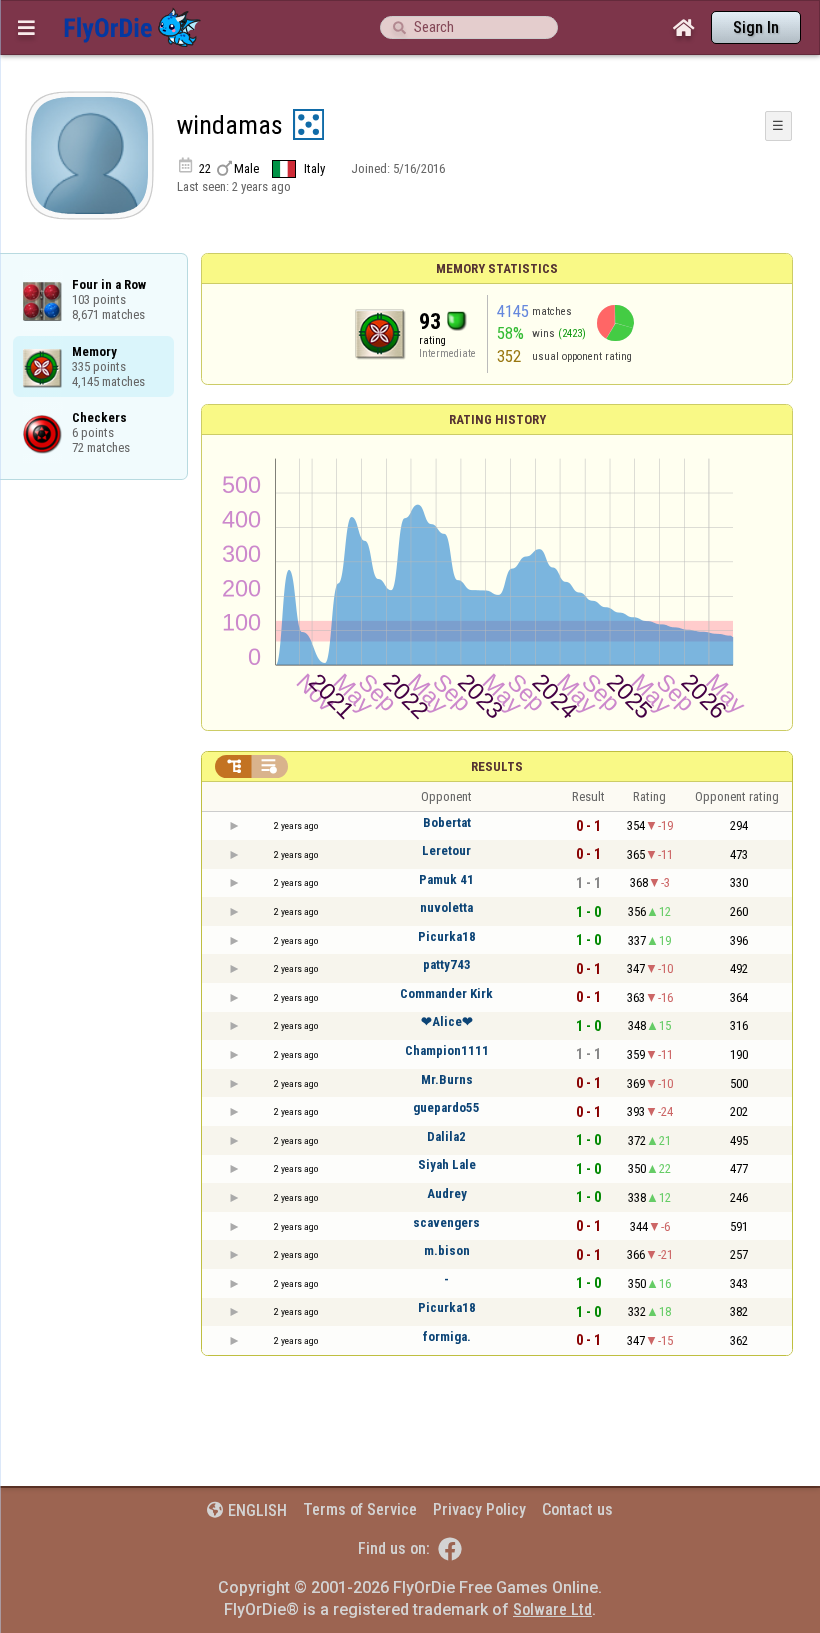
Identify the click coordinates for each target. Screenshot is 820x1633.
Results (497, 766)
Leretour (446, 850)
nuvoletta (446, 907)
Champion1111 (447, 1050)
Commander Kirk (446, 993)
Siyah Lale (447, 1164)
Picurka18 (447, 936)
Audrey (447, 1193)
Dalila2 (446, 1136)
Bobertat (447, 822)
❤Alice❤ (447, 1021)
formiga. (447, 1336)
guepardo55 (446, 1107)
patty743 (447, 964)
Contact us (577, 1509)
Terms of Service (360, 1509)
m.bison (447, 1250)
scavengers (446, 1222)
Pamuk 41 (446, 879)
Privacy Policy (479, 1509)
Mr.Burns (447, 1079)
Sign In (756, 27)
